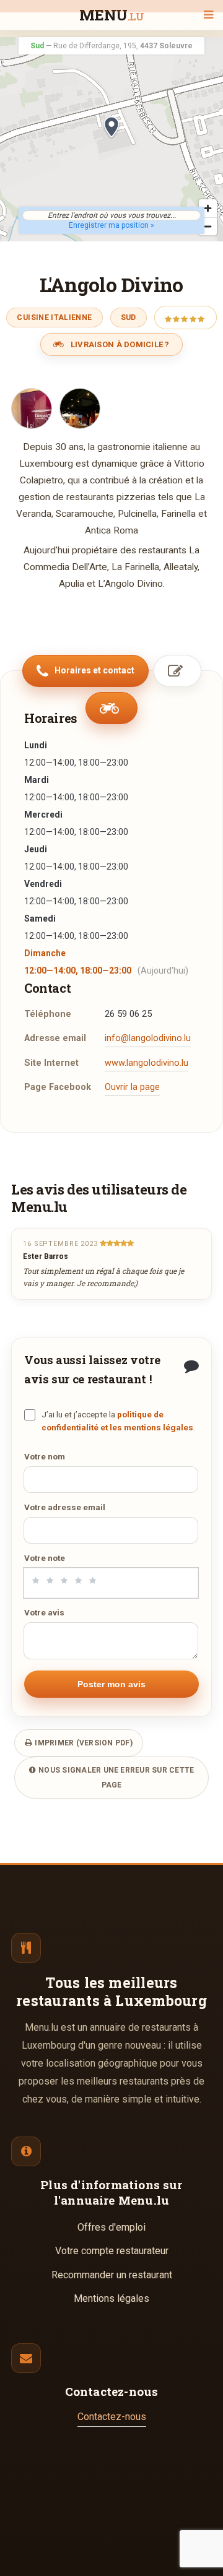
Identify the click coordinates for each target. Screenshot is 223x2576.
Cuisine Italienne (54, 318)
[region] (111, 139)
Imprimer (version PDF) (83, 1743)
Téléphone (48, 1014)
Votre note (45, 1558)
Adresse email (55, 1038)
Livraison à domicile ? (119, 344)
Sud (129, 318)
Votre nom (45, 1456)
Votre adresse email (65, 1507)
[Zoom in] (208, 208)
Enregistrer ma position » (111, 225)
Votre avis (44, 1612)
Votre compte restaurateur (112, 2251)
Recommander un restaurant (112, 2275)
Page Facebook (58, 1087)
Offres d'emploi (111, 2227)
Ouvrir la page (132, 1087)
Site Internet (51, 1063)
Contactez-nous (112, 2417)
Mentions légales (111, 2298)
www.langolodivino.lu (146, 1063)
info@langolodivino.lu (148, 1038)
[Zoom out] (208, 226)
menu (112, 16)
